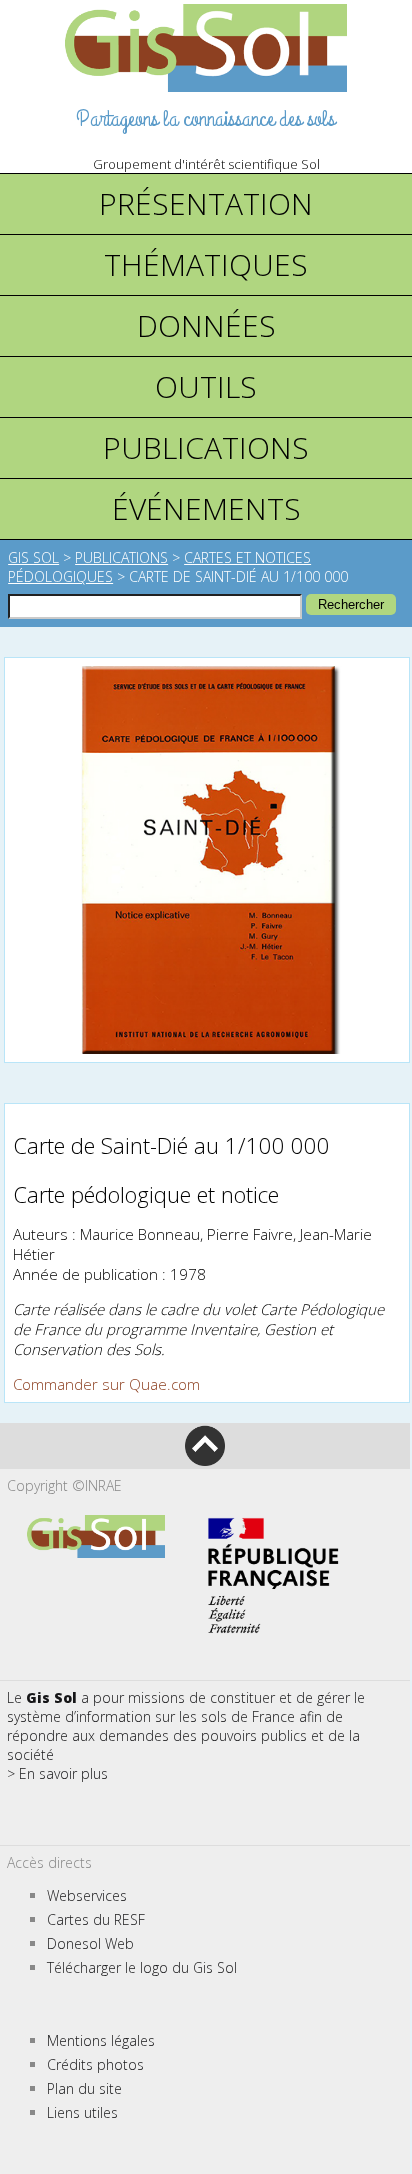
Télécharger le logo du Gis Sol (142, 1967)
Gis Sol (33, 557)
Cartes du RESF (96, 1919)
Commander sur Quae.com (106, 1384)
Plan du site (84, 2088)
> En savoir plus (57, 1773)
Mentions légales (101, 2040)
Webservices (87, 1895)
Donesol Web (90, 1943)
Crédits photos (95, 2064)
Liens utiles (82, 2112)
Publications (121, 557)
